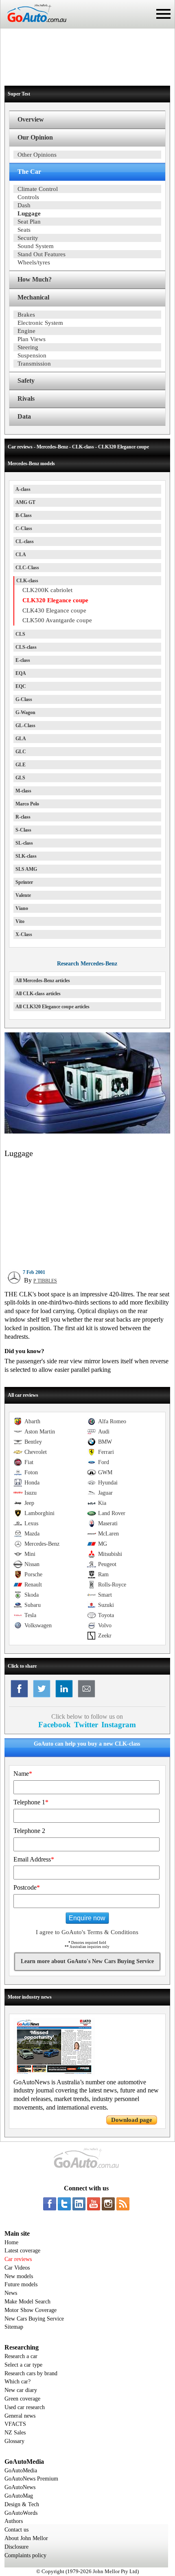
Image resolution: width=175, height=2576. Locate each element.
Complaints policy (25, 2555)
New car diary (21, 2390)
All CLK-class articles (38, 994)
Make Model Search (27, 2302)
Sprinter (24, 882)
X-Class (24, 934)
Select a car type (23, 2365)
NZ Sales (15, 2433)
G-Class (24, 699)
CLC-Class (27, 568)
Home (11, 2242)
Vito (20, 921)
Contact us (16, 2530)
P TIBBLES (45, 1281)
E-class (23, 660)
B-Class (24, 515)
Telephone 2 (29, 1831)
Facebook (55, 1725)
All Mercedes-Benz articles (43, 981)
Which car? (17, 2382)
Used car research (25, 2407)
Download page (132, 2120)
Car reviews (18, 2259)
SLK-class (26, 856)
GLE (21, 765)
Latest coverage (22, 2251)
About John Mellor (26, 2538)
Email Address (34, 1859)
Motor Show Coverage (31, 2310)
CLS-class (26, 647)
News (11, 2293)
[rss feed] (123, 2204)
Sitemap (14, 2327)
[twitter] (64, 2204)
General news (20, 2416)
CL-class (25, 541)
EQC (21, 686)
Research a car (21, 2356)
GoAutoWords (21, 2513)
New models (19, 2276)
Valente (23, 895)
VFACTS (15, 2424)
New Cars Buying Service (34, 2319)
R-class (23, 817)
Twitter (86, 1725)
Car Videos (17, 2268)
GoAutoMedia (21, 2471)
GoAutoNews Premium (31, 2479)
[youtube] (94, 2204)
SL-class (24, 843)
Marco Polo (27, 804)
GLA (21, 739)
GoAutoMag (19, 2496)
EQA (21, 673)
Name (23, 1774)
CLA (21, 555)
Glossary (14, 2441)
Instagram (119, 1725)
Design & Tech (22, 2504)
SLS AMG (26, 869)
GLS (20, 778)
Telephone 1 (31, 1802)
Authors (14, 2521)
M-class (23, 791)
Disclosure (16, 2547)
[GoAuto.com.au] (33, 25)
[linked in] (79, 2204)
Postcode (27, 1887)
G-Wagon (25, 712)
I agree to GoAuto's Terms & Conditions (87, 1932)
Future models (21, 2284)
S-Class (23, 830)
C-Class (24, 528)
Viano (22, 908)
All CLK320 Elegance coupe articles (52, 1007)
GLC (21, 752)
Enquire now (87, 1918)
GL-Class (25, 726)
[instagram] (108, 2204)
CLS (20, 634)
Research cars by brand (31, 2373)
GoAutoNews (20, 2487)
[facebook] (50, 2204)
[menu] (163, 14)
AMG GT (25, 502)
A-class (23, 489)
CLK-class (27, 581)
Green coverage (22, 2399)
